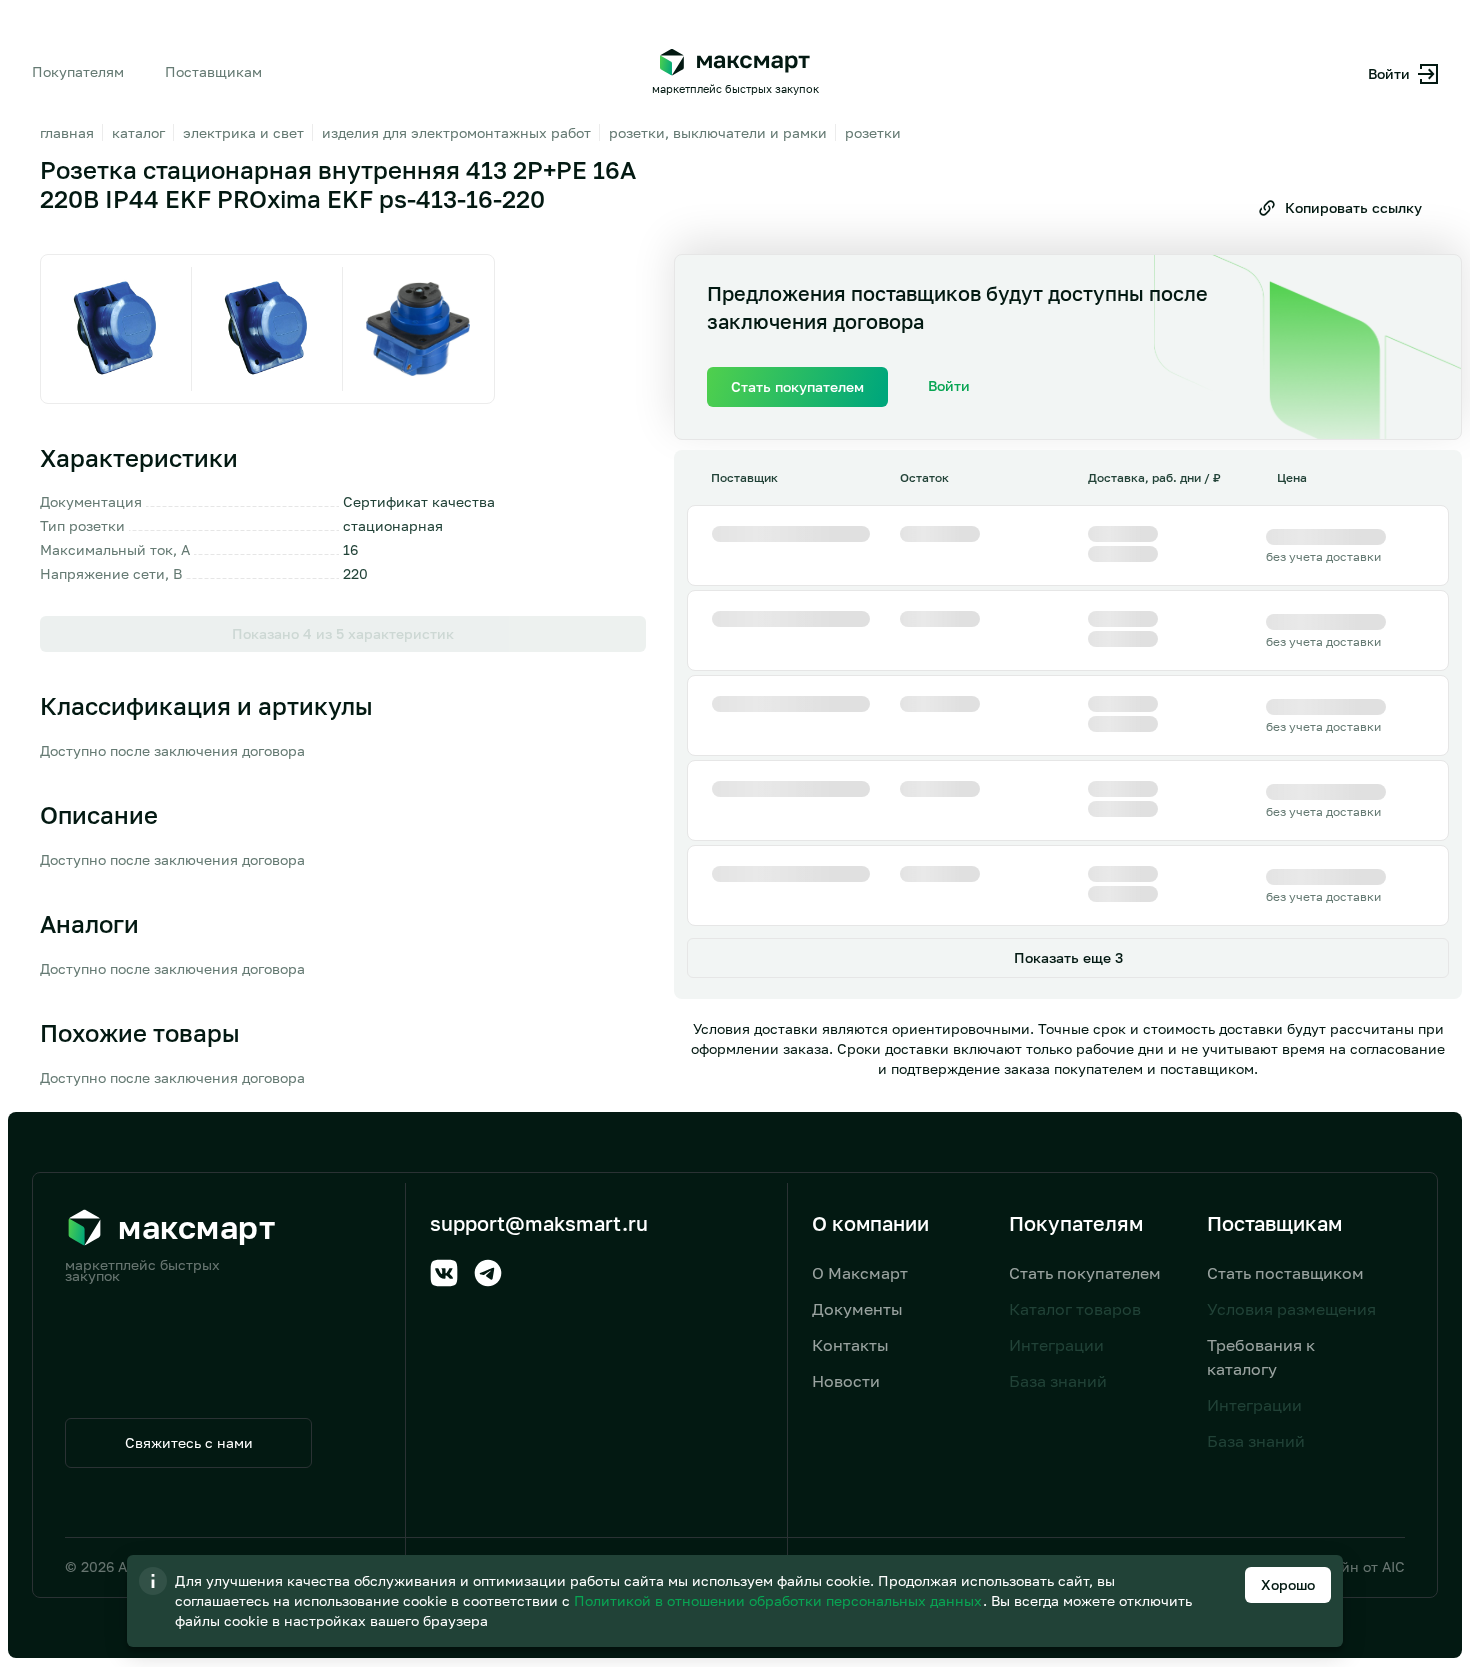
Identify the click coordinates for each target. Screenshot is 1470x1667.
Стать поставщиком (1285, 1273)
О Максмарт (860, 1273)
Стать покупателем (1085, 1273)
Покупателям (78, 71)
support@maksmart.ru (539, 1223)
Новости (846, 1381)
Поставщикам (213, 71)
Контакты (850, 1345)
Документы (857, 1309)
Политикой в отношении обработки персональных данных (780, 1600)
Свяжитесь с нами (189, 1442)
